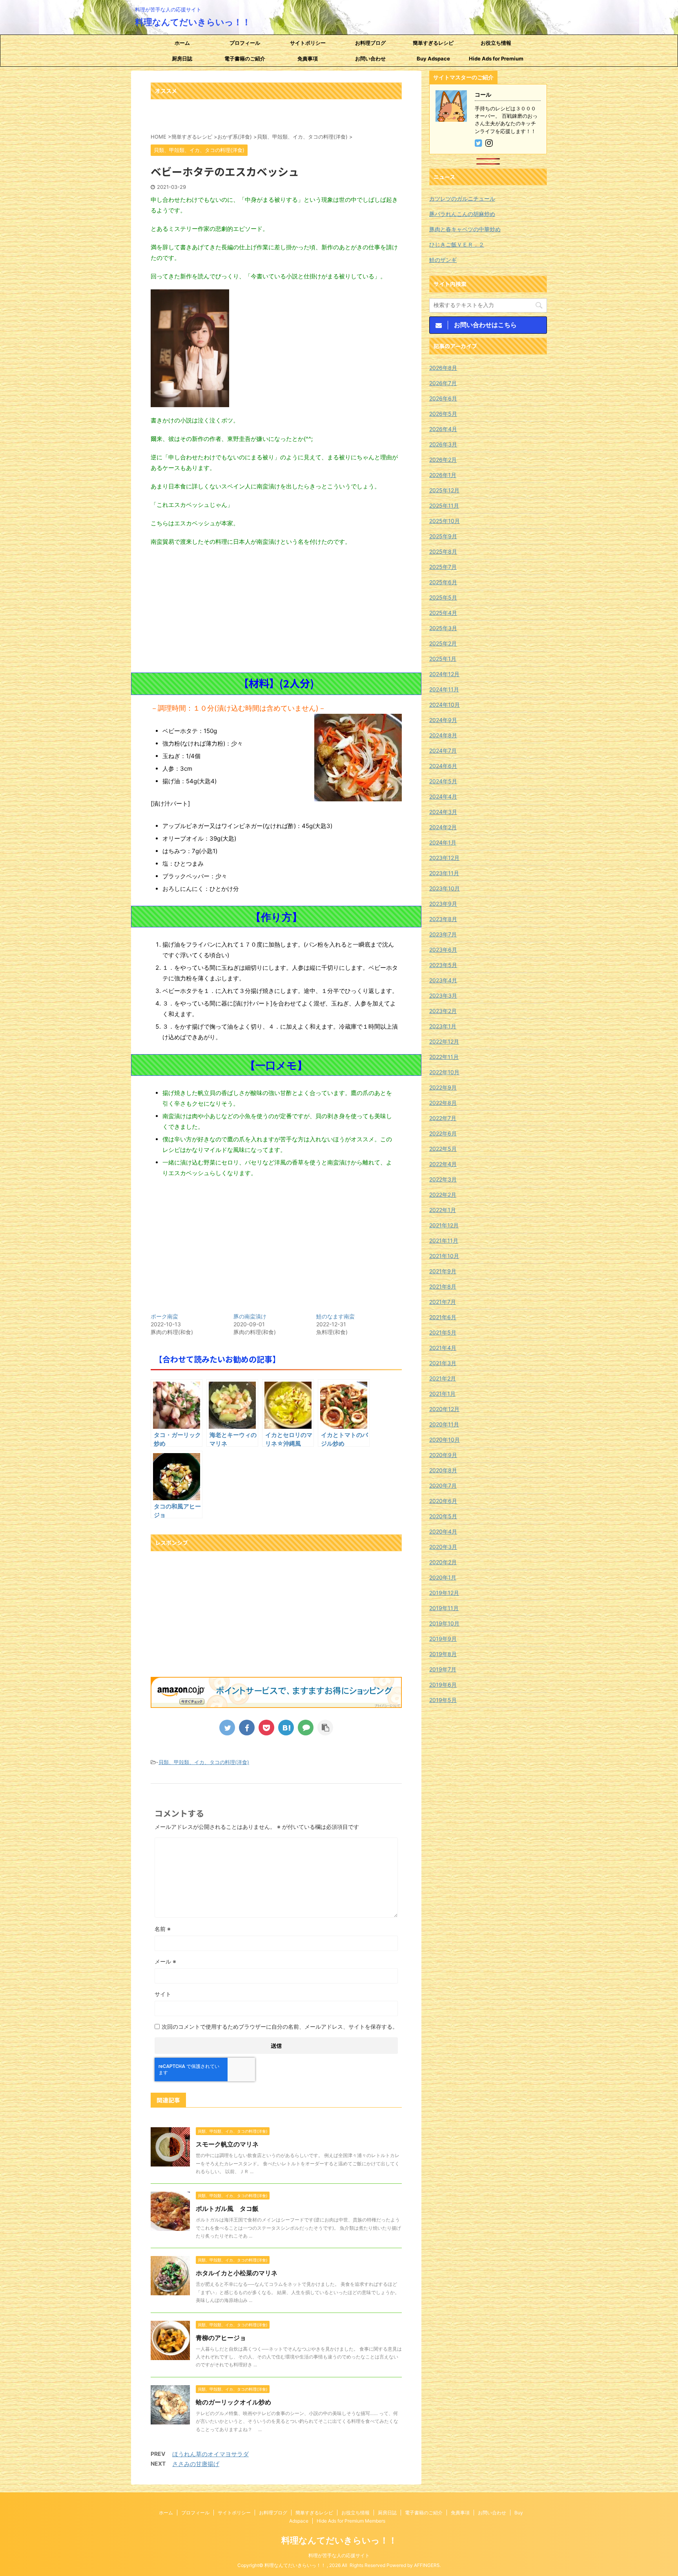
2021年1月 (442, 1394)
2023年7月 (443, 934)
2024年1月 (443, 842)
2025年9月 (443, 536)
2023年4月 (443, 980)
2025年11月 (444, 506)
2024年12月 (444, 674)
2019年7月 (443, 1669)
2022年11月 (444, 1057)
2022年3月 (443, 1179)
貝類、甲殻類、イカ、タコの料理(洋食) (204, 1762)
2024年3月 (443, 812)
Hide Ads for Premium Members (496, 61)
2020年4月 (443, 1531)
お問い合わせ (370, 59)
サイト (163, 1994)
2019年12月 (444, 1593)
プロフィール (245, 43)
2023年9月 (443, 904)
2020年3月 (443, 1547)
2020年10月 (445, 1440)
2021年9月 (443, 1271)
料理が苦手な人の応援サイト (339, 2555)
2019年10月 (444, 1623)
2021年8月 (443, 1286)
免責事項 (308, 59)
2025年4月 (443, 613)
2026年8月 (443, 368)
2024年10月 (445, 705)
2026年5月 (443, 414)
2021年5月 (443, 1332)
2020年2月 (443, 1562)
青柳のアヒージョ (221, 2338)
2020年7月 (443, 1485)
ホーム (182, 43)
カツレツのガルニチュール (462, 198)
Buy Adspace (433, 59)
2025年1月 (443, 659)
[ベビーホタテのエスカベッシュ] (286, 1728)
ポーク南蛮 (164, 1316)
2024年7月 (443, 750)
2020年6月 (443, 1501)
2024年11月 (444, 689)
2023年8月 (443, 919)
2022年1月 (443, 1210)
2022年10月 (444, 1072)
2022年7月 (443, 1118)
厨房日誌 (182, 59)
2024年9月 (443, 720)
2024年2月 (443, 827)
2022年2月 (443, 1195)
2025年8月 (443, 551)
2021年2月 (443, 1378)
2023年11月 (444, 873)
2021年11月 (444, 1240)
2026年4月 (443, 429)
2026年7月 (443, 383)
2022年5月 (443, 1149)
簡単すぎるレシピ (433, 43)
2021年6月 (443, 1317)
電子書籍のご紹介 (245, 59)
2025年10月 (445, 521)
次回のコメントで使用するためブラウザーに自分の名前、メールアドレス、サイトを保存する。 (280, 2027)
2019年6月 (443, 1685)
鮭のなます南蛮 (335, 1316)
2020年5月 (443, 1516)
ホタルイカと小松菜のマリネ (237, 2273)
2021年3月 (443, 1363)
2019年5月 (443, 1700)
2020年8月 (443, 1470)
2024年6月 (443, 766)
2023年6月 (443, 950)
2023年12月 (444, 858)
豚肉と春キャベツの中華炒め (465, 229)
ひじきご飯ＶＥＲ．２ (457, 244)
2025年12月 (444, 490)
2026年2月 (443, 460)
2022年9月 (443, 1087)
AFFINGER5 (427, 2565)
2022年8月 (443, 1103)
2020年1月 (443, 1577)
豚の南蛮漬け (250, 1316)
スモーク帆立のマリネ (227, 2144)
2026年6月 (443, 398)
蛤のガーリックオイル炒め (233, 2402)
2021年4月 (443, 1348)
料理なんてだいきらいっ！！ (193, 22)
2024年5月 (443, 781)
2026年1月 (443, 475)
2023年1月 (443, 1026)
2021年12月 (444, 1225)
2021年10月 (444, 1256)
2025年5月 (443, 597)
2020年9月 (443, 1455)
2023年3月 (443, 995)
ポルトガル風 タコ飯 (227, 2209)
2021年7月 (443, 1302)
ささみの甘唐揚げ (196, 2464)
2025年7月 (443, 567)
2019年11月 (444, 1608)
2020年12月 (444, 1409)
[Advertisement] (276, 610)
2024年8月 (443, 735)
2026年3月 (443, 444)
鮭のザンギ (443, 260)
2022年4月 (443, 1164)
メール (165, 1961)
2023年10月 (445, 888)
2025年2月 (443, 643)
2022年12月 (444, 1041)
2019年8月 (443, 1654)
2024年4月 (443, 796)
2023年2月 (443, 1011)
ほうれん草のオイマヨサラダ (211, 2454)
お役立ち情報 (496, 43)
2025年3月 (443, 628)
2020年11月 (444, 1424)
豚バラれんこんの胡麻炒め (462, 214)
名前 (163, 1929)
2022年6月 (443, 1133)
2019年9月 (443, 1639)
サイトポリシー (308, 43)
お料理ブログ (370, 43)
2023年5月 (443, 965)
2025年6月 (443, 582)
